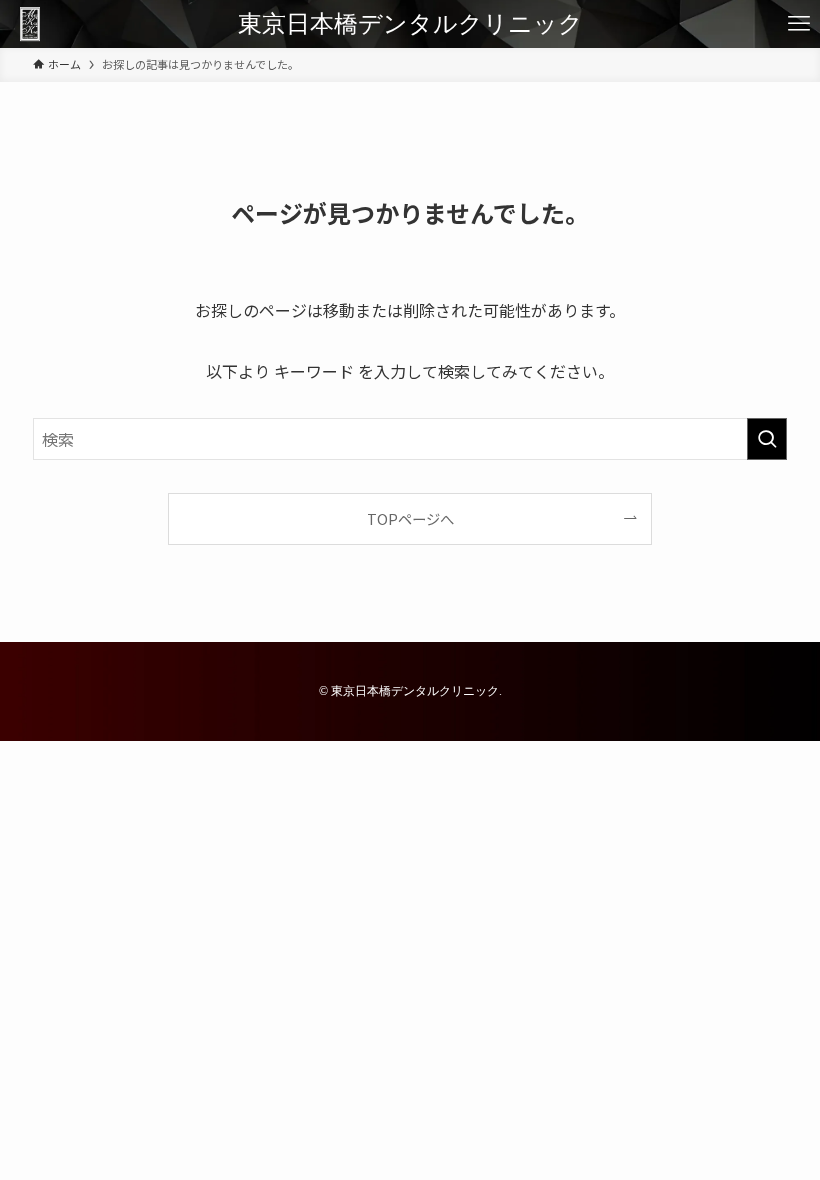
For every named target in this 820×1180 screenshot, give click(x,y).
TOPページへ (410, 518)
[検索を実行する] (767, 439)
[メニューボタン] (798, 24)
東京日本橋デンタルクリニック (410, 24)
